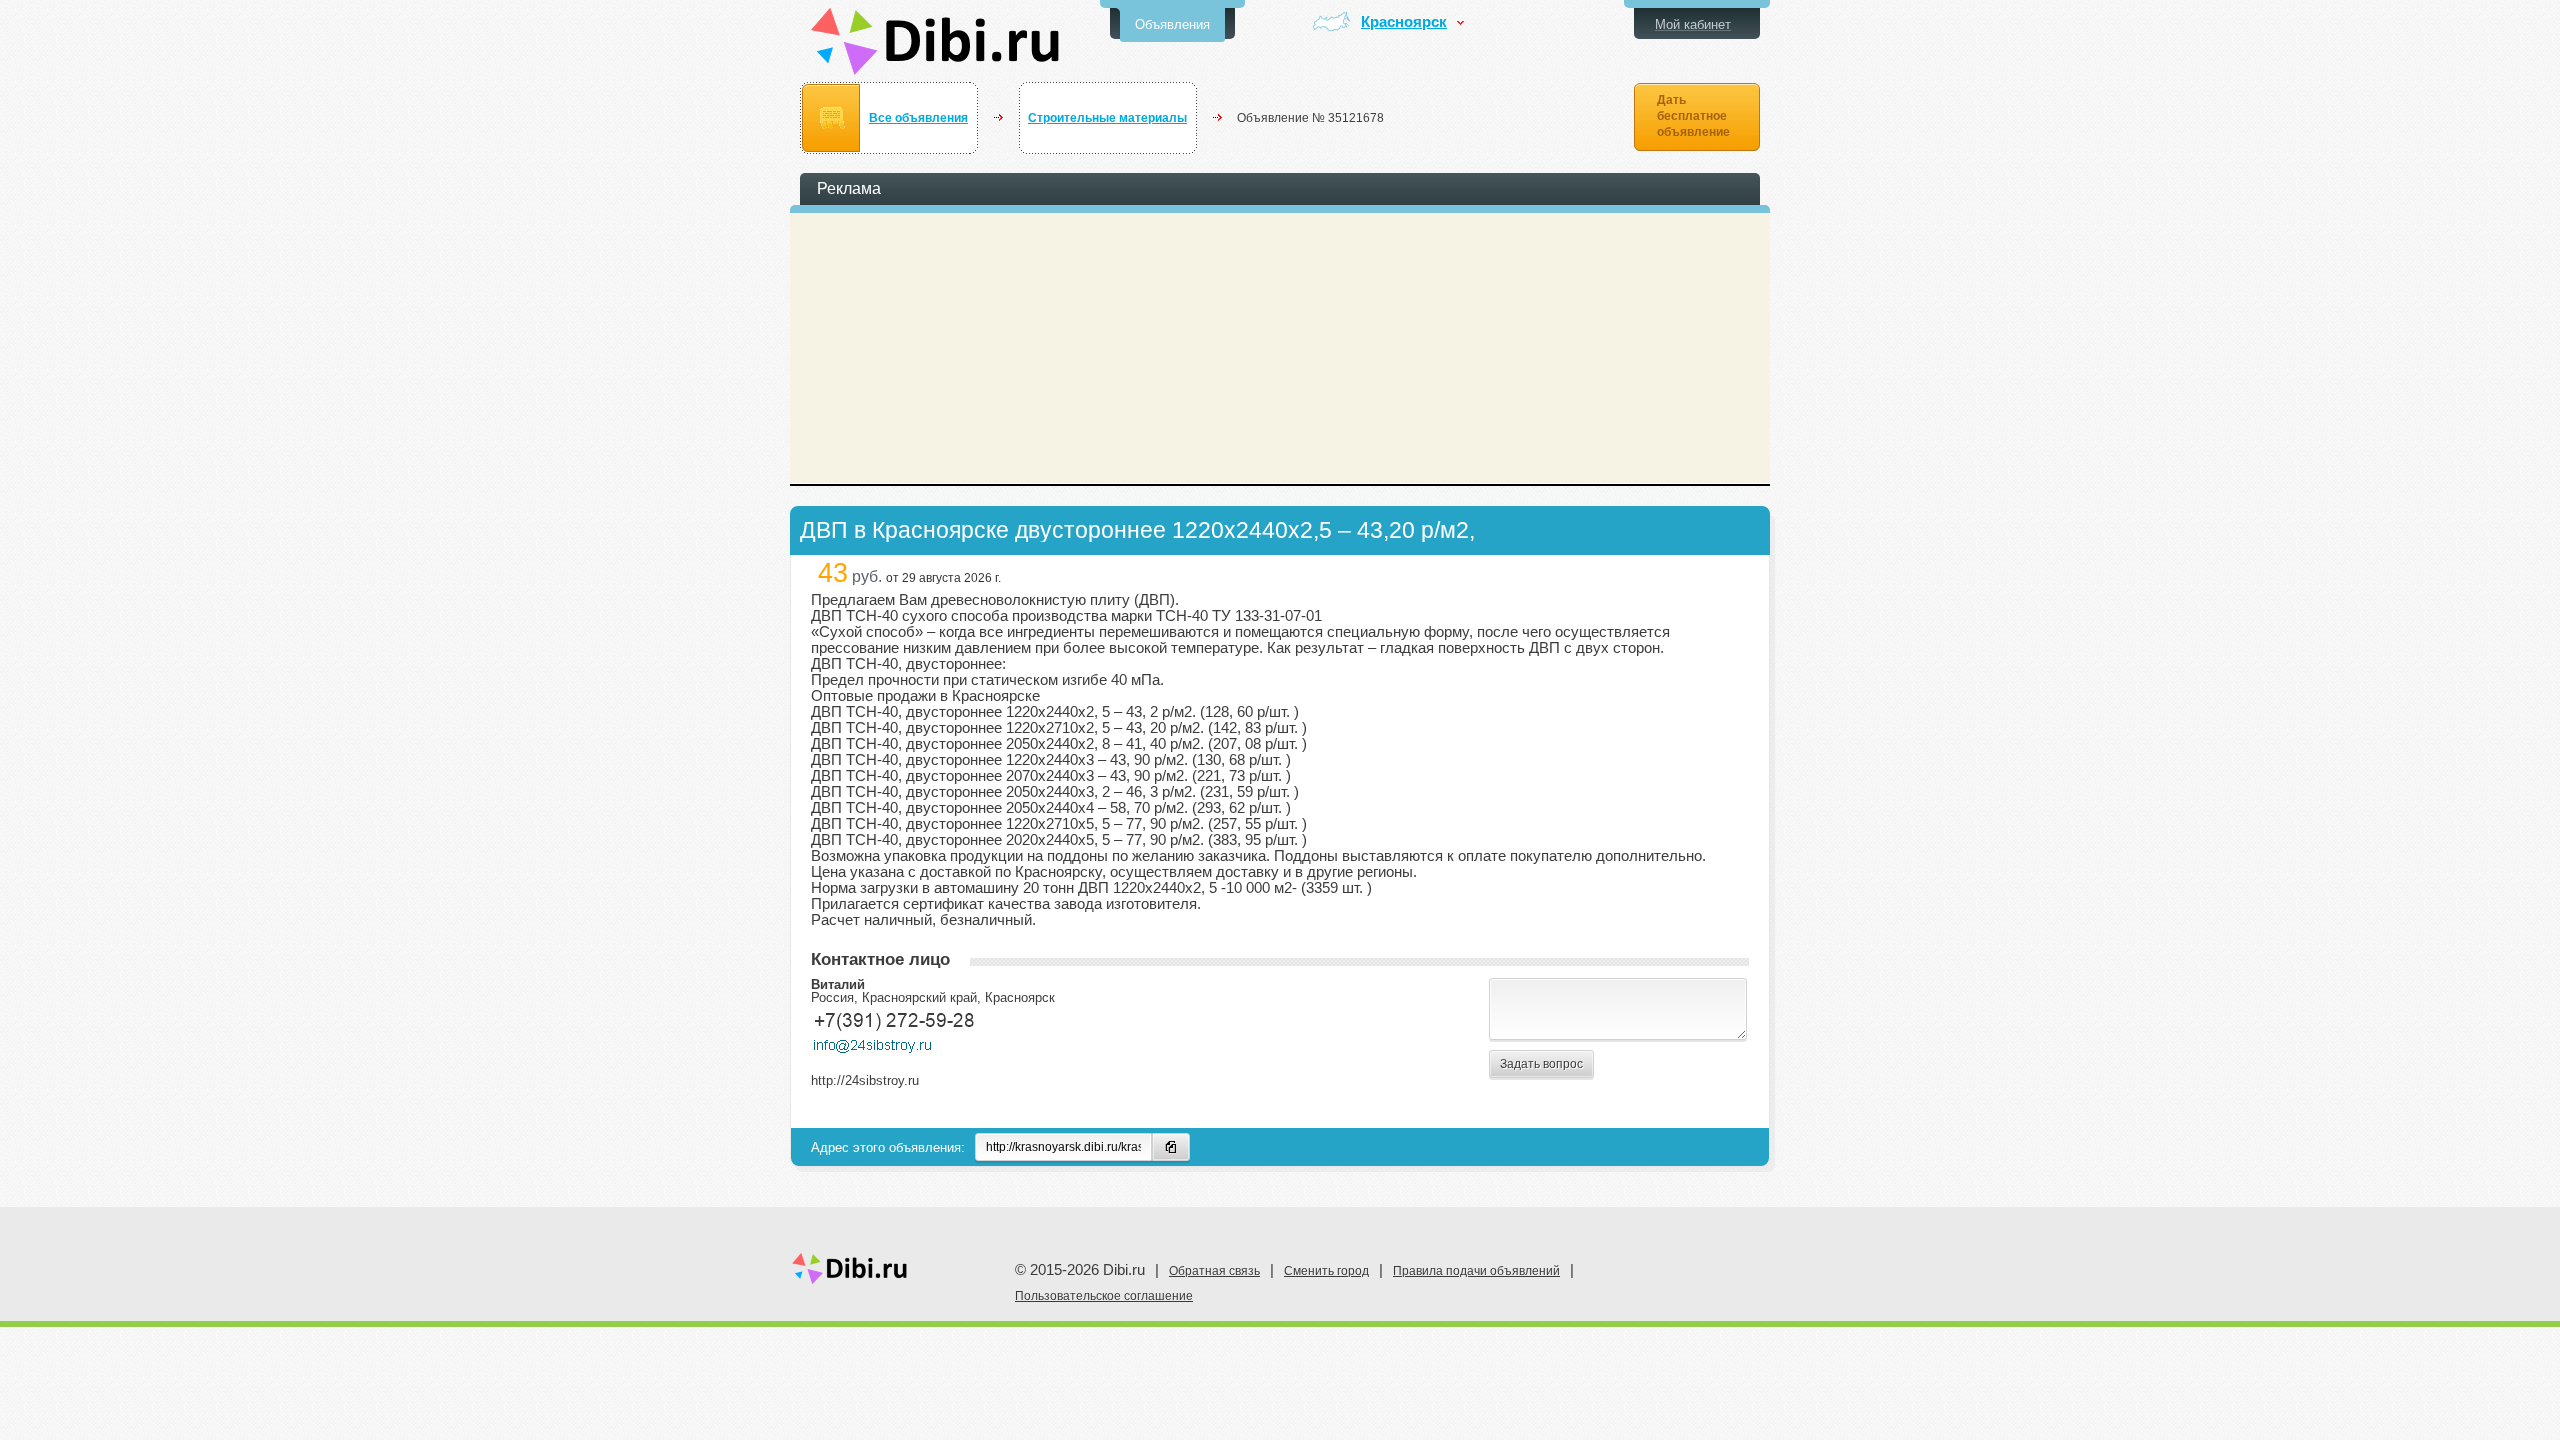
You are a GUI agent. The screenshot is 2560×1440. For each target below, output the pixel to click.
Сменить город (1326, 1271)
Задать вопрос (1541, 1064)
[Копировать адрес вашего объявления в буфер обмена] (1171, 1147)
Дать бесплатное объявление (1693, 116)
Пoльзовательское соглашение (1104, 1296)
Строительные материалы (1107, 118)
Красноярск (1404, 22)
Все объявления (918, 118)
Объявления (1172, 24)
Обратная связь (1214, 1271)
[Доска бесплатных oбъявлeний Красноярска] (935, 41)
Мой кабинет (1693, 24)
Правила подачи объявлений (1476, 1271)
